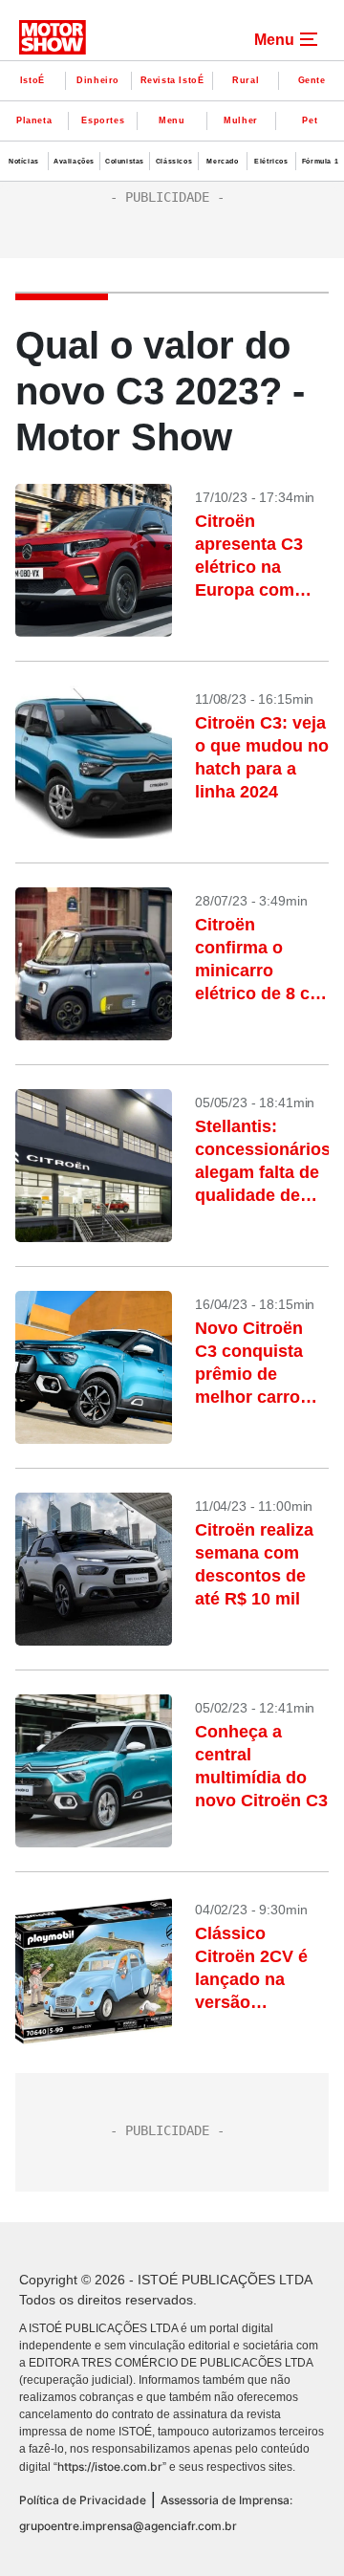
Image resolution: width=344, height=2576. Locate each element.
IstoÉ (32, 80)
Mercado (222, 161)
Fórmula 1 (320, 161)
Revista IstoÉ (172, 80)
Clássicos (174, 161)
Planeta (34, 120)
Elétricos (271, 161)
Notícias (24, 161)
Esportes (103, 120)
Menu (172, 120)
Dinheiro (98, 80)
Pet (310, 120)
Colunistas (125, 161)
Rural (246, 80)
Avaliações (74, 161)
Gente (312, 80)
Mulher (241, 120)
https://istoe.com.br (110, 2467)
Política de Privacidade (83, 2500)
